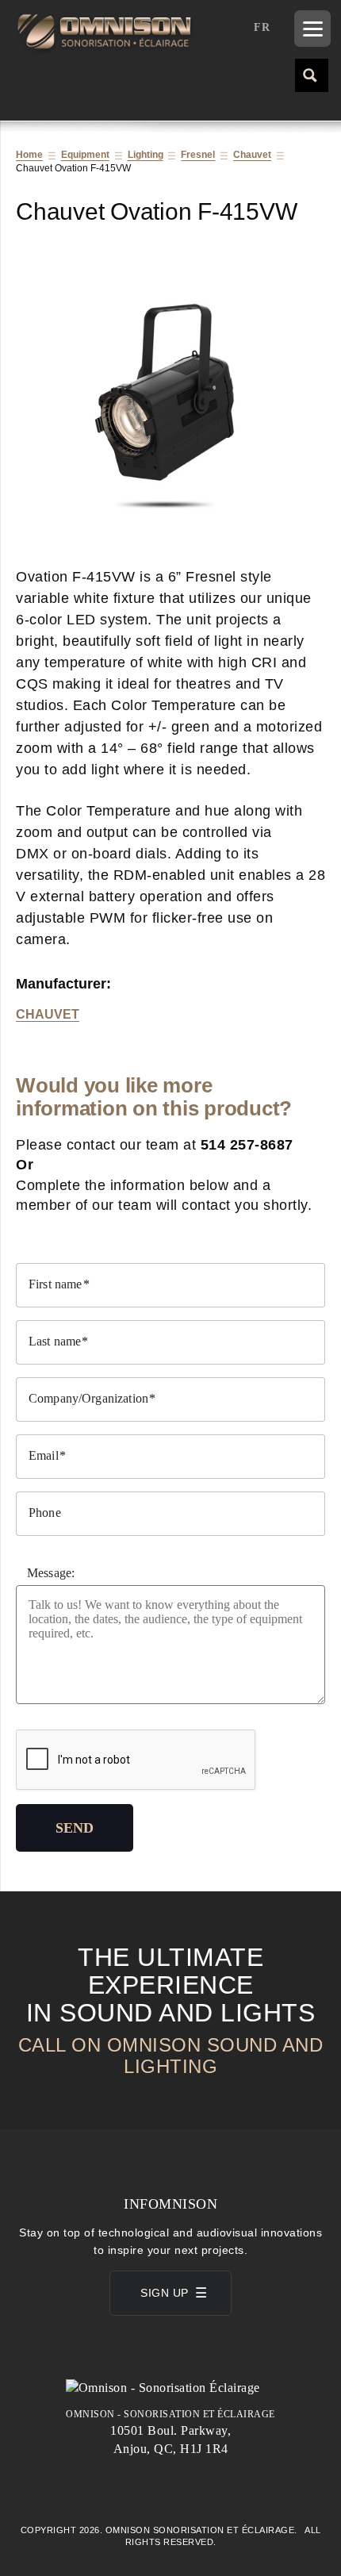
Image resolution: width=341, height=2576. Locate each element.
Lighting (146, 155)
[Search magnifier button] (311, 75)
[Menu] (312, 29)
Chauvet (252, 155)
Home (29, 155)
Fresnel (198, 155)
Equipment (85, 155)
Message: (51, 1573)
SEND (75, 1828)
